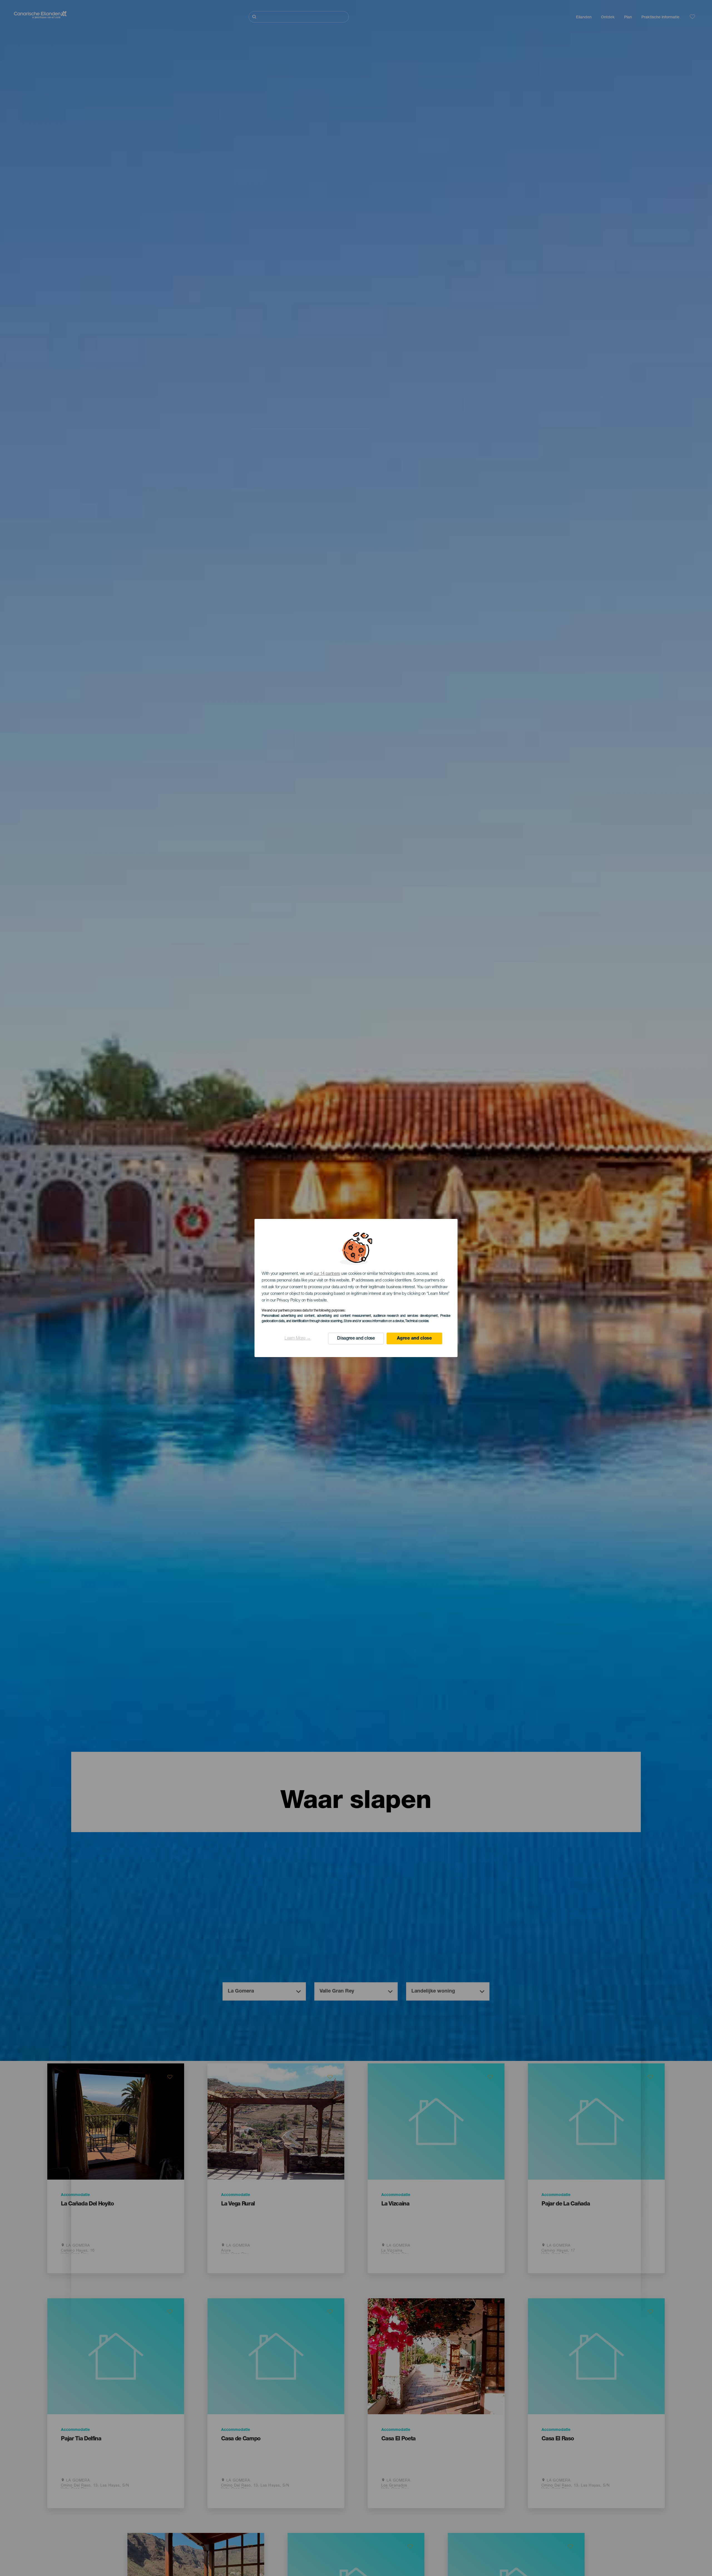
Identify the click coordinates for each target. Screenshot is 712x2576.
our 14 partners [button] (327, 1274)
